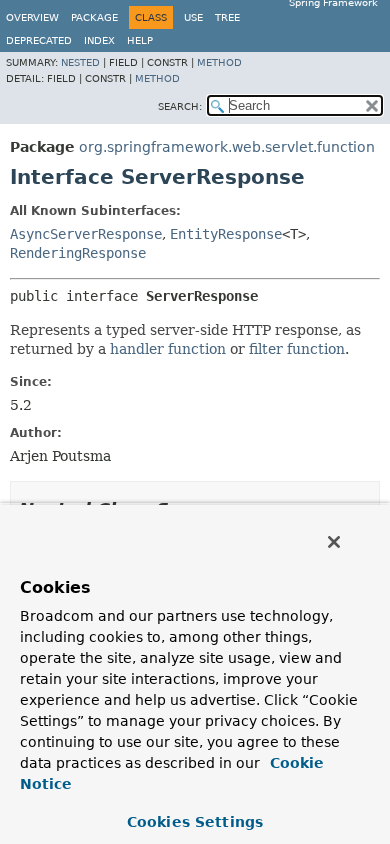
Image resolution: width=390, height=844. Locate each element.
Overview (32, 17)
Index (99, 40)
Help (140, 40)
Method (219, 62)
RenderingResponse (78, 253)
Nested (80, 62)
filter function (297, 349)
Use (193, 17)
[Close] (334, 542)
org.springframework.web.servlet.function (227, 147)
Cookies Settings (195, 822)
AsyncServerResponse (86, 234)
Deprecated (39, 40)
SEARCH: (180, 106)
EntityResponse (226, 234)
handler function (168, 349)
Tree (227, 17)
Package (94, 17)
